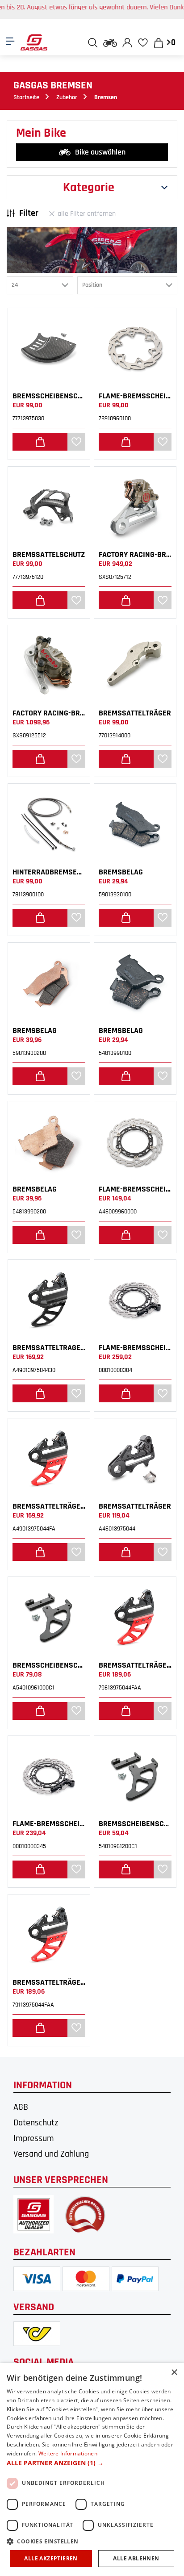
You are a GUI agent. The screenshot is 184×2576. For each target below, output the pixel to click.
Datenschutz (36, 2123)
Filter (29, 213)
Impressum (34, 2138)
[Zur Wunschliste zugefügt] (77, 442)
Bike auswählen (100, 152)
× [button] (174, 2373)
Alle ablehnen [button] (136, 2558)
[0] (143, 42)
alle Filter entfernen (87, 214)
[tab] (92, 187)
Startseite (26, 97)
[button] (92, 2463)
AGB (21, 2107)
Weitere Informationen (68, 2453)
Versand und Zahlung (51, 2154)
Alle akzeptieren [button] (51, 2558)
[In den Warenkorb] (40, 442)
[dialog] (92, 2469)
